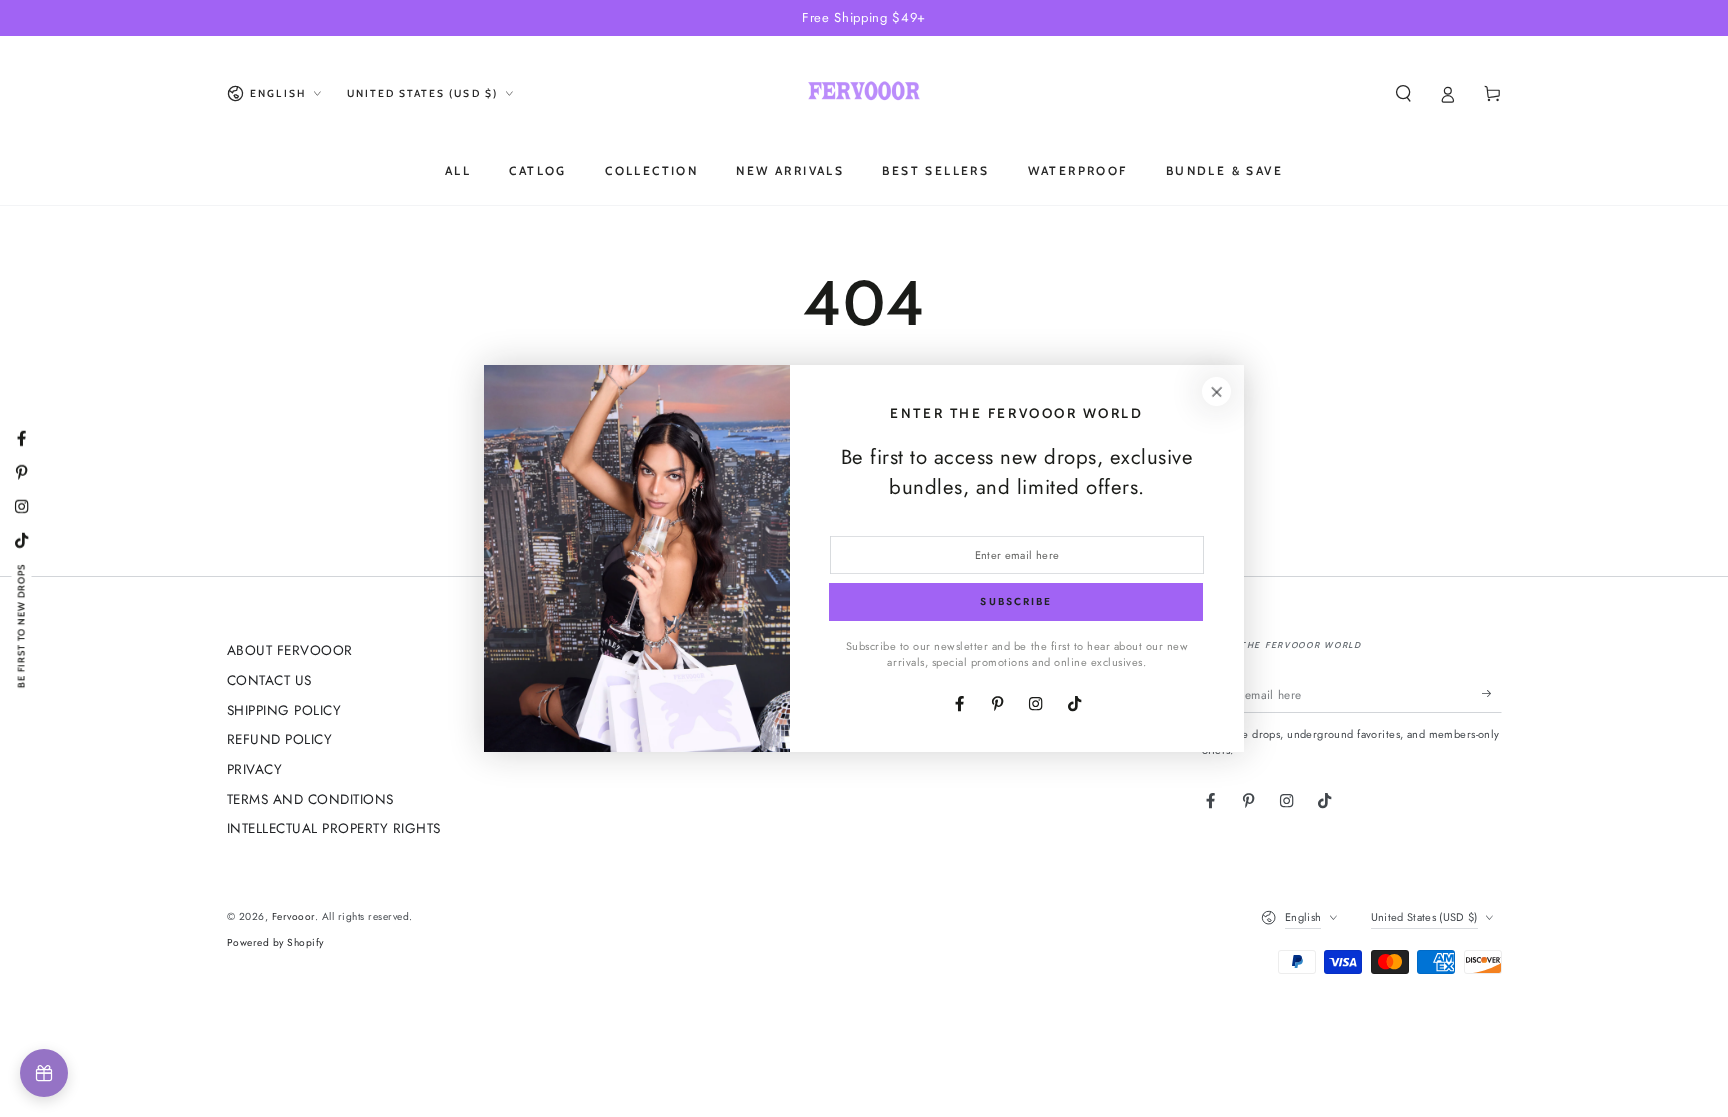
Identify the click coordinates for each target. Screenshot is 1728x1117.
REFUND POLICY (280, 739)
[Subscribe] (1492, 693)
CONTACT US (269, 680)
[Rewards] (44, 1073)
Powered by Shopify (275, 942)
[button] (1404, 93)
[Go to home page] (863, 94)
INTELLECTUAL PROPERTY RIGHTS (334, 828)
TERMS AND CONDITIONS (310, 799)
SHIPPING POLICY (284, 710)
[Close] (1216, 391)
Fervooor (293, 916)
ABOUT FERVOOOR (290, 650)
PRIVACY (255, 769)
